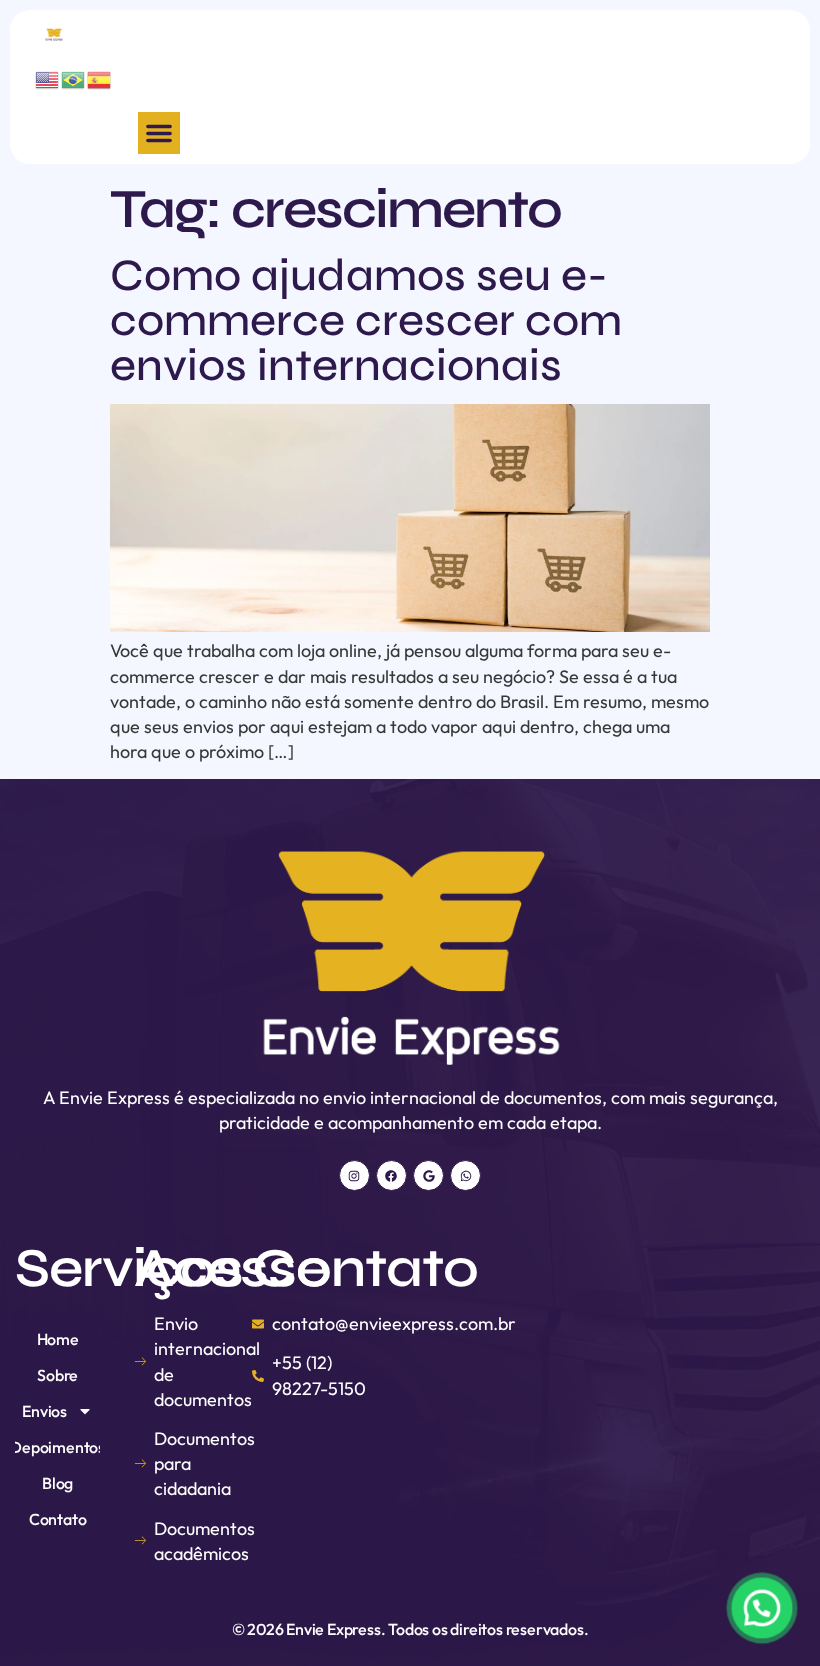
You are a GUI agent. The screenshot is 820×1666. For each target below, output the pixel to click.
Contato (58, 1519)
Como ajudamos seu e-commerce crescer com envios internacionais (366, 320)
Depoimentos (57, 1447)
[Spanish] (100, 77)
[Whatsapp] (465, 1175)
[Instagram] (354, 1175)
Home (58, 1339)
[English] (48, 77)
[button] (159, 133)
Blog (57, 1483)
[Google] (428, 1175)
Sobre (57, 1375)
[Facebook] (391, 1175)
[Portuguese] (74, 77)
